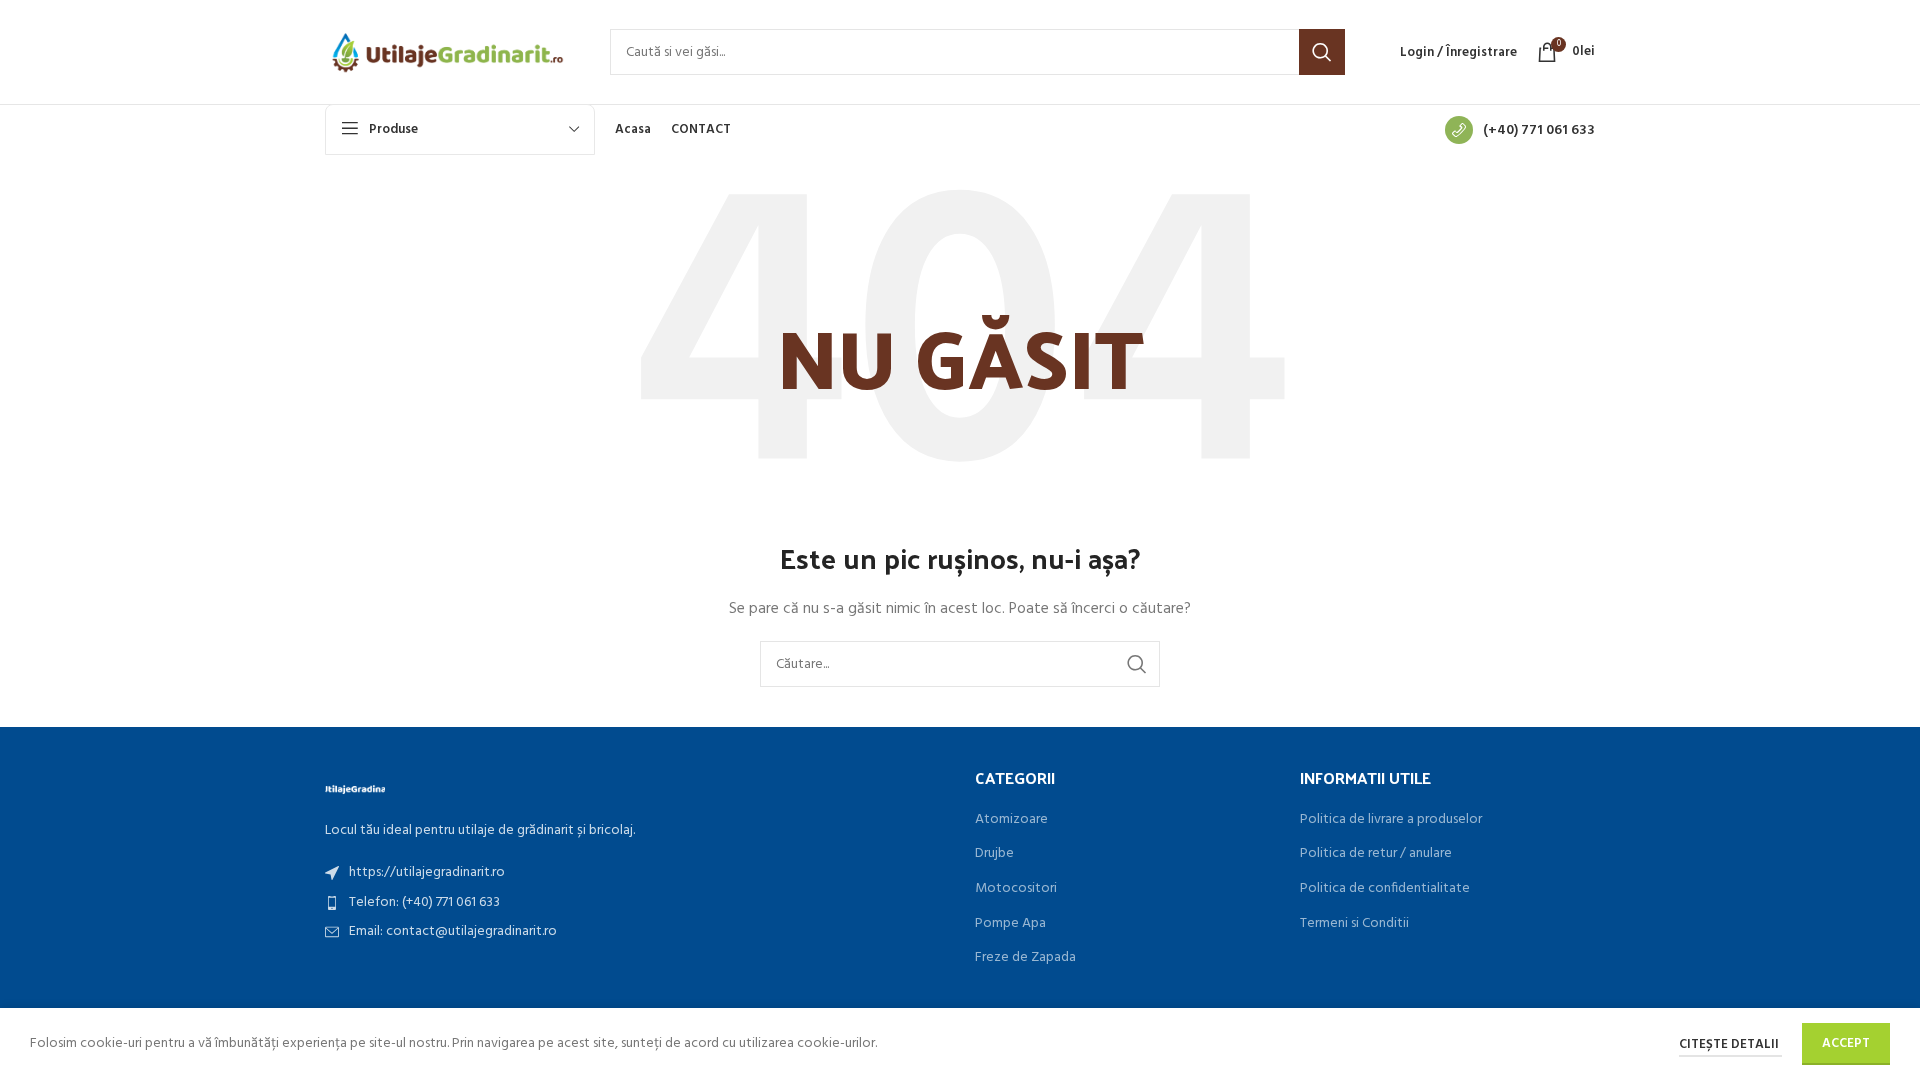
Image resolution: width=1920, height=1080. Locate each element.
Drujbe (994, 854)
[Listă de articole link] (635, 873)
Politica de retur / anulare (1376, 854)
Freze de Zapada (1025, 958)
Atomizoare (1011, 820)
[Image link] (355, 787)
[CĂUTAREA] (1322, 52)
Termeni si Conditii (1354, 924)
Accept (1846, 1043)
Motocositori (1016, 889)
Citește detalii (1730, 1044)
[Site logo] (447, 52)
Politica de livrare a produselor (1391, 820)
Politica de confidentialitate (1385, 889)
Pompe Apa (1010, 924)
